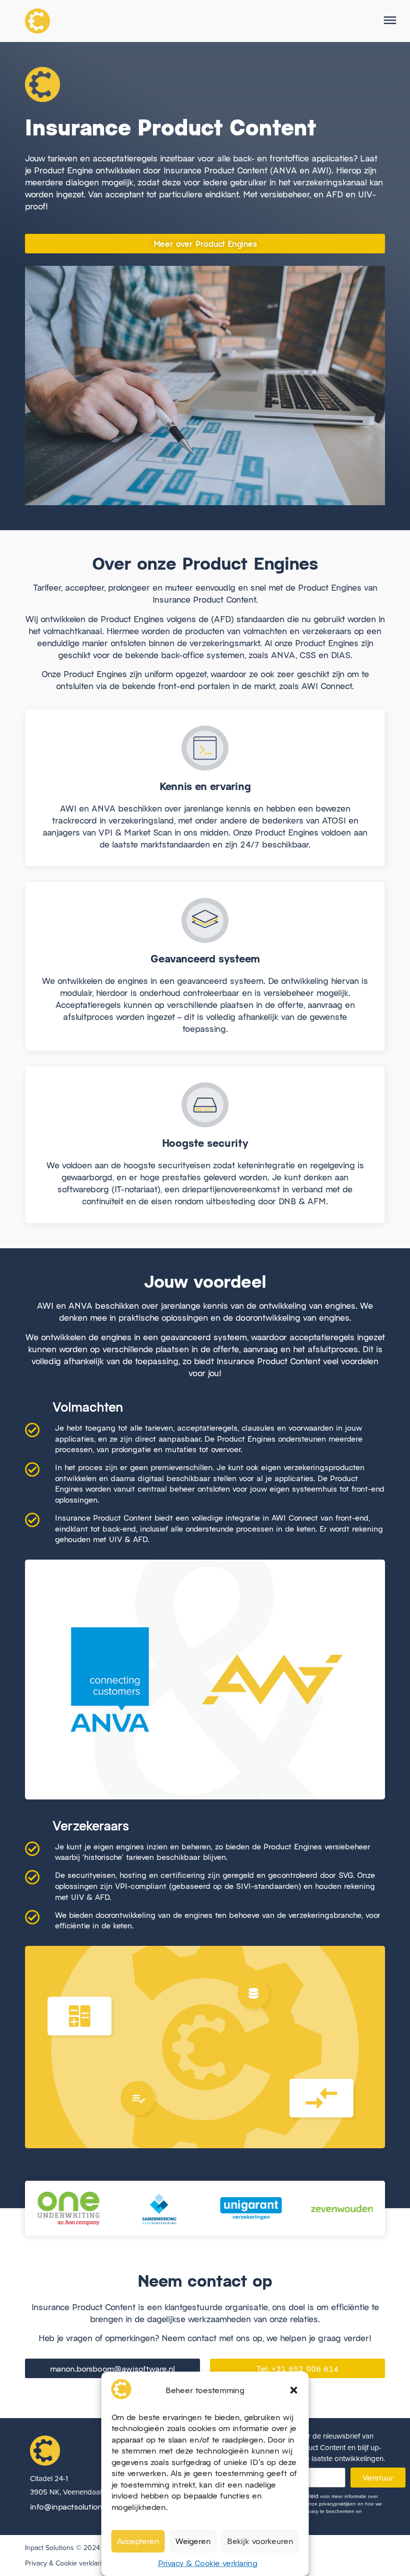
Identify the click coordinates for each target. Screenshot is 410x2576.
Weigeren (193, 2541)
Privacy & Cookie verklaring (208, 2563)
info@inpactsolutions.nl (72, 2506)
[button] (294, 2390)
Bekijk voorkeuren (260, 2541)
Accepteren (138, 2541)
